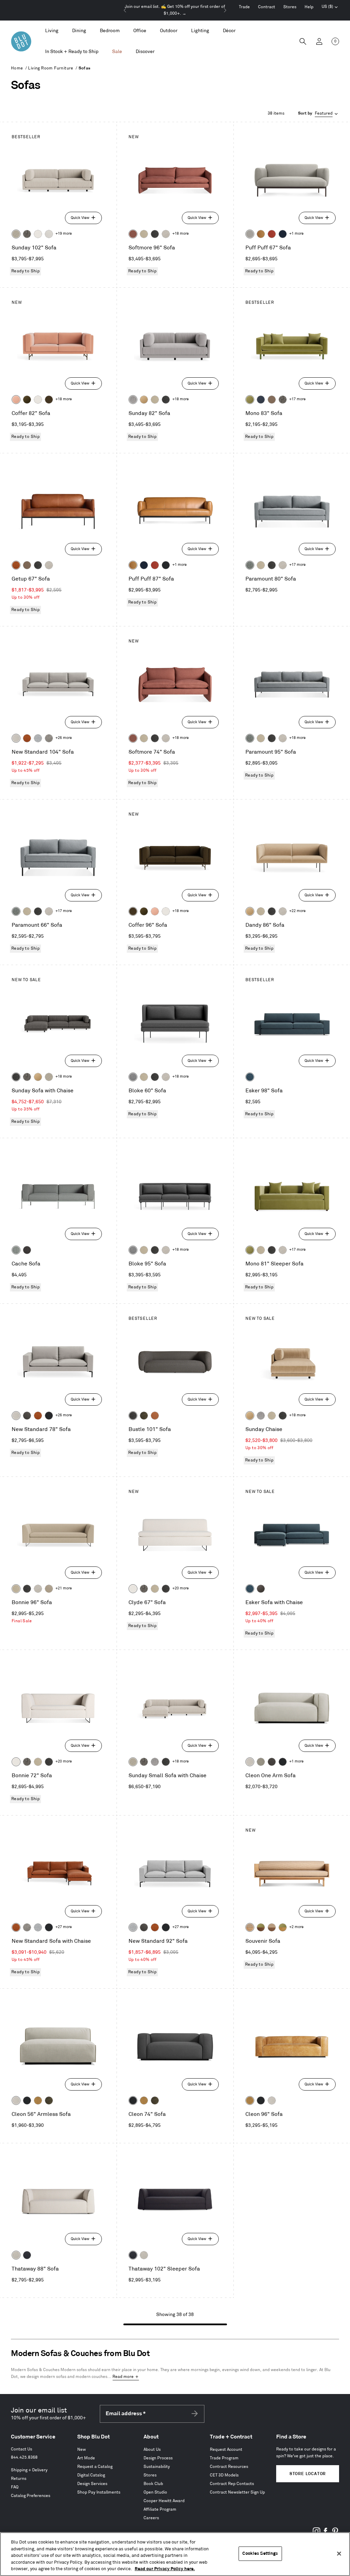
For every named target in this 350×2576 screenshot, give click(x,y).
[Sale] (117, 52)
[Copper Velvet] (155, 1416)
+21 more (64, 1588)
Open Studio (155, 2492)
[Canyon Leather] (261, 234)
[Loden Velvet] (250, 400)
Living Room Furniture (51, 68)
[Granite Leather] (27, 1416)
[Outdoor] (169, 31)
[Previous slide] (125, 10)
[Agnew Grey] (133, 400)
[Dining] (79, 31)
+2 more (296, 1927)
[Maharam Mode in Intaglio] (38, 738)
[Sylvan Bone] (49, 234)
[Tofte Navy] (27, 2255)
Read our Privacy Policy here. (165, 2569)
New (82, 2450)
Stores (290, 7)
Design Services (92, 2484)
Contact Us (22, 2449)
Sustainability (157, 2467)
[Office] (140, 31)
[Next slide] (225, 10)
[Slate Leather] (272, 1762)
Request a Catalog (95, 2467)
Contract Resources (229, 2467)
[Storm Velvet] (261, 1589)
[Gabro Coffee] (27, 565)
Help (309, 7)
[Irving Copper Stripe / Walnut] (272, 1927)
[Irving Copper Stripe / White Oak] (250, 1927)
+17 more (297, 399)
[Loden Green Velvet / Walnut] (261, 1927)
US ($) (330, 8)
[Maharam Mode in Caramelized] (133, 234)
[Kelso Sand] (166, 234)
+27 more (64, 1927)
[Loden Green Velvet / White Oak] (283, 1927)
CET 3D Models (224, 2475)
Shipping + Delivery (29, 2470)
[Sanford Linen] (16, 234)
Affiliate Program (160, 2509)
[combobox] (319, 114)
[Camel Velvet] (144, 400)
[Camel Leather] (38, 2100)
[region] (175, 2554)
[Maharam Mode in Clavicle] (16, 738)
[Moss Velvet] (27, 400)
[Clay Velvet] (16, 400)
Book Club (153, 2484)
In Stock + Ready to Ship (72, 51)
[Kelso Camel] (144, 234)
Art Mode (86, 2458)
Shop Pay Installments (99, 2492)
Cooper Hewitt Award (164, 2501)
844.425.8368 (24, 2457)
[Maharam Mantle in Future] (16, 2255)
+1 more (296, 234)
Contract (267, 7)
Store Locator (308, 2474)
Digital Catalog (91, 2475)
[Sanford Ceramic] (250, 565)
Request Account (226, 2450)
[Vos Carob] (49, 400)
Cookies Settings (260, 2553)
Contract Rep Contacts (232, 2484)
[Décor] (229, 31)
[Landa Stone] (49, 1589)
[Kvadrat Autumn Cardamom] (272, 400)
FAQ (15, 2487)
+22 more (297, 911)
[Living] (52, 31)
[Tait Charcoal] (261, 1762)
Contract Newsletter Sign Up (237, 2492)
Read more (123, 2377)
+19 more (64, 234)
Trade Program (224, 2458)
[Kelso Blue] (250, 1077)
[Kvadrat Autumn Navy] (261, 400)
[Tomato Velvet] (272, 234)
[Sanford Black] (27, 234)
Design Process (158, 2458)
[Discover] (145, 52)
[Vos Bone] (38, 234)
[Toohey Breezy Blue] (16, 1250)
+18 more (180, 234)
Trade (244, 7)
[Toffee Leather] (16, 565)
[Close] (339, 2554)
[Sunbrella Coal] (27, 1250)
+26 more (64, 738)
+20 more (180, 1588)
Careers (151, 2518)
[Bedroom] (110, 31)
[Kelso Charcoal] (155, 234)
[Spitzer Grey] (49, 738)
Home (17, 68)
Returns (19, 2479)
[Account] (319, 41)
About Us (152, 2450)
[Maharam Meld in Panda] (166, 565)
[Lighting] (200, 31)
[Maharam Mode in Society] (283, 234)
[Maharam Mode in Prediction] (250, 234)
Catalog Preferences (31, 2496)
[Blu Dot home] (21, 41)
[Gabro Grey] (133, 1077)
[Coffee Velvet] (144, 1416)
